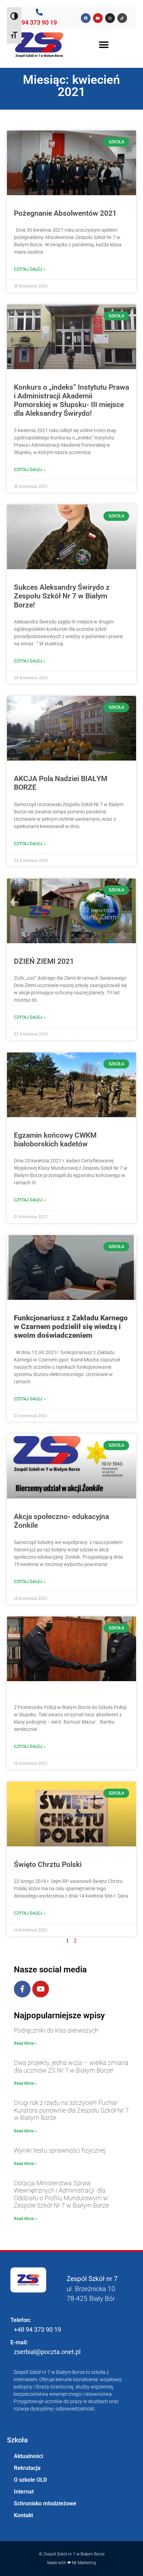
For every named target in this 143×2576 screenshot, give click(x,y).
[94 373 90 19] (39, 12)
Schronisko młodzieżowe (45, 2503)
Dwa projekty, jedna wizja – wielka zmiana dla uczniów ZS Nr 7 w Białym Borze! (71, 2066)
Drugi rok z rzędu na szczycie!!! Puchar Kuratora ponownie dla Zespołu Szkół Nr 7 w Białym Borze (71, 2110)
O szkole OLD (30, 2480)
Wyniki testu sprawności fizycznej (60, 2150)
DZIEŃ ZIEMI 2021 (44, 961)
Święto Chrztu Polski (48, 1865)
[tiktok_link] (122, 18)
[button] (104, 45)
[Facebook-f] (22, 1989)
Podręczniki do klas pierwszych (56, 2030)
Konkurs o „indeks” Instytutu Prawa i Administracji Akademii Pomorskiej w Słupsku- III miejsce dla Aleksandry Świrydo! (71, 400)
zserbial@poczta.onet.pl (47, 2352)
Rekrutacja (27, 2468)
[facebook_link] (86, 18)
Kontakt (23, 2515)
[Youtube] (41, 1989)
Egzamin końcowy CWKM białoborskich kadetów (55, 1140)
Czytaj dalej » (30, 269)
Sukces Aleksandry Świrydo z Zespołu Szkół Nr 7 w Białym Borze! (62, 596)
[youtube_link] (98, 18)
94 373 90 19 (39, 22)
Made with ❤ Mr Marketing (72, 2563)
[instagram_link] (110, 18)
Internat (24, 2492)
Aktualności (28, 2456)
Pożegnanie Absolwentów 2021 (65, 213)
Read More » (26, 2043)
